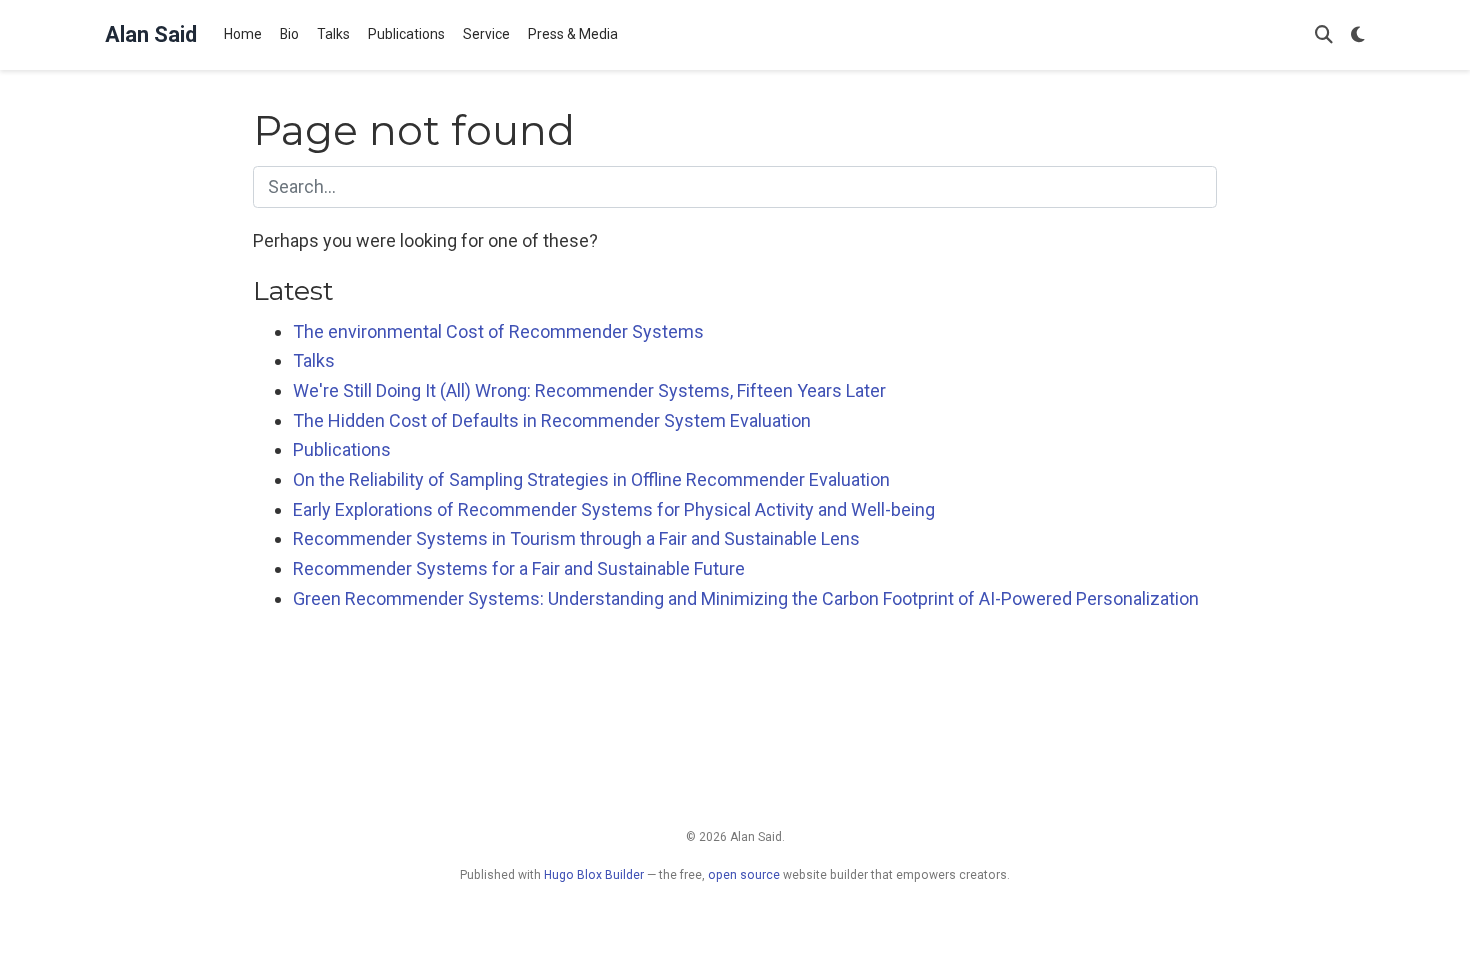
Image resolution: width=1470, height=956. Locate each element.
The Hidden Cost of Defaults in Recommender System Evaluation (552, 420)
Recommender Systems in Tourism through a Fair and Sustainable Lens (576, 538)
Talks (314, 360)
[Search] (1324, 35)
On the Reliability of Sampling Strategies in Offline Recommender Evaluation (591, 479)
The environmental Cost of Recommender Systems (498, 331)
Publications (342, 449)
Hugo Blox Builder (594, 875)
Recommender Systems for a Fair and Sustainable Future (519, 568)
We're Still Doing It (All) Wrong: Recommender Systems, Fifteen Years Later (589, 390)
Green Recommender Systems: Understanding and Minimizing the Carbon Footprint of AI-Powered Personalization (746, 598)
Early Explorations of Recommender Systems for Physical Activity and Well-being (614, 509)
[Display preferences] (1358, 35)
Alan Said (151, 34)
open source (744, 875)
